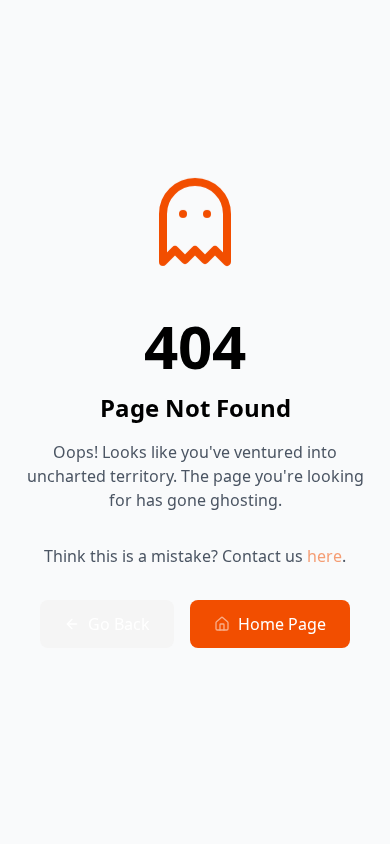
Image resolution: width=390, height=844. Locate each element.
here (324, 556)
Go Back (119, 624)
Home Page (282, 624)
